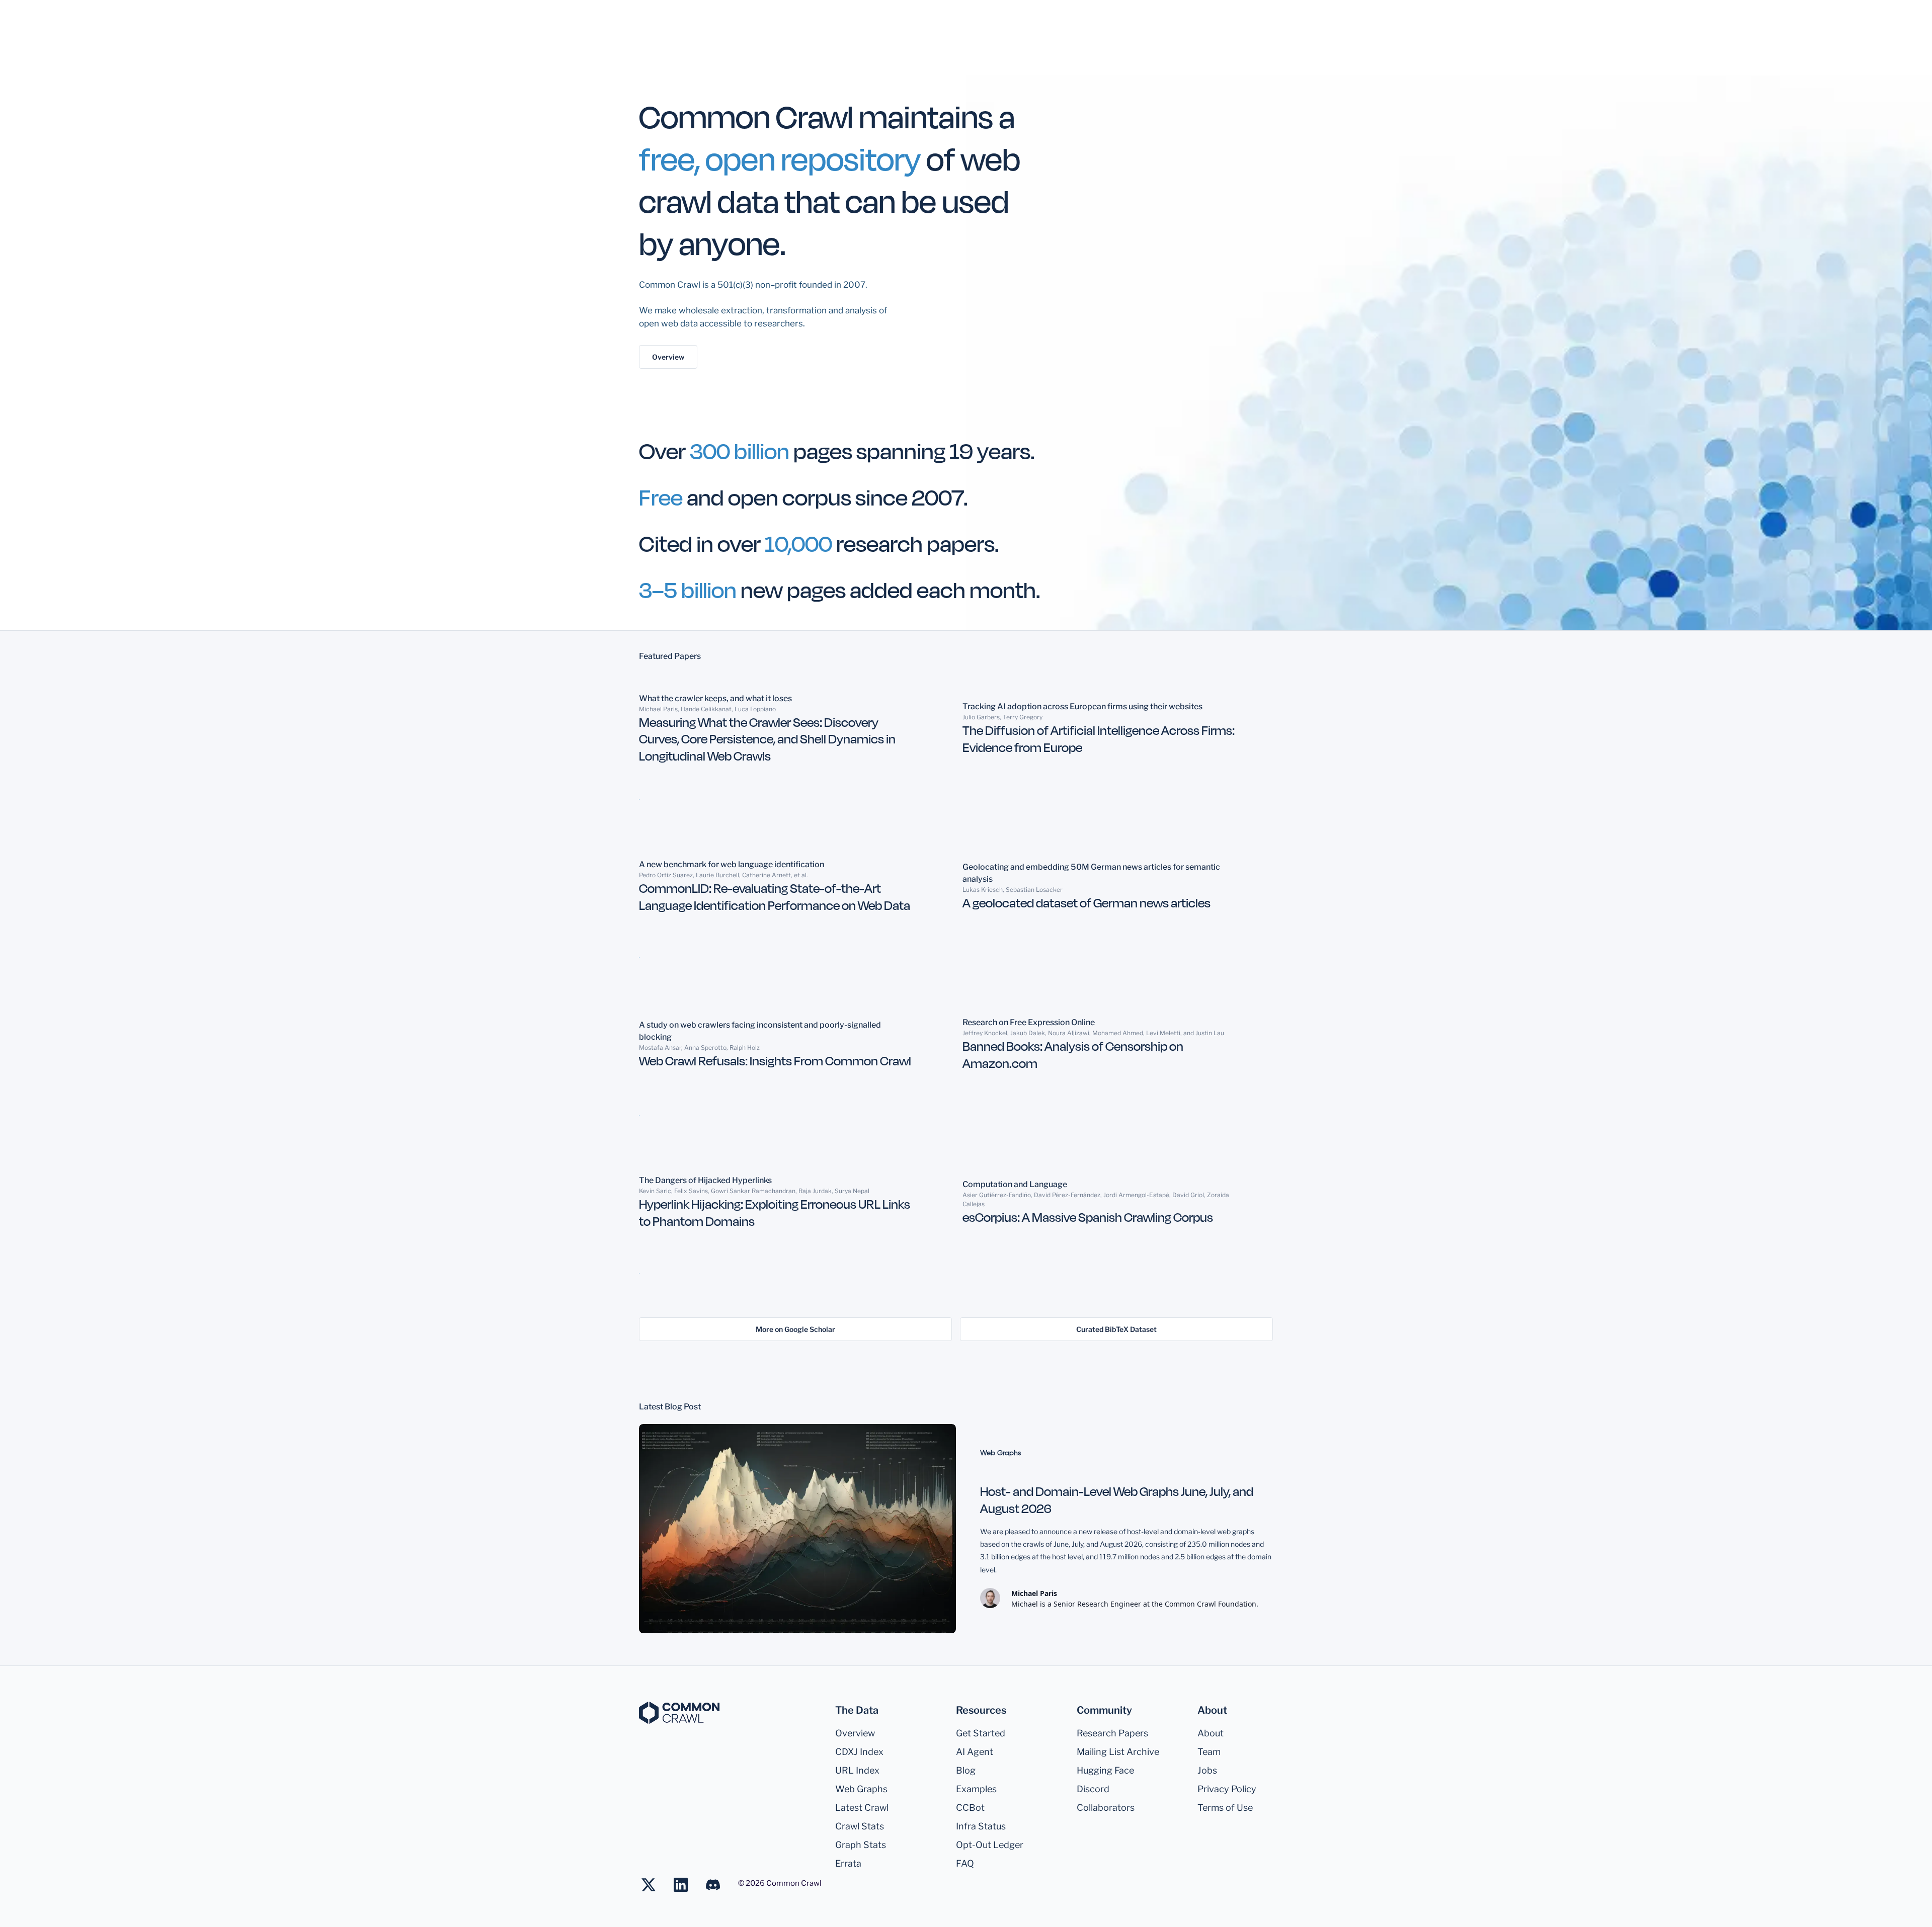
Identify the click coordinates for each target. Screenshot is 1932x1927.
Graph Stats (861, 1845)
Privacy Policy (1227, 1789)
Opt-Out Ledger (990, 1845)
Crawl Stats (860, 1826)
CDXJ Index (859, 1752)
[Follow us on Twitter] (654, 1885)
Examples (976, 1789)
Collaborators (1106, 1808)
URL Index (857, 1770)
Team (1209, 1752)
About (1211, 1733)
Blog (966, 1770)
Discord (1093, 1789)
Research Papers (1112, 1733)
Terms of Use (1225, 1808)
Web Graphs (861, 1789)
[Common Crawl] (679, 1713)
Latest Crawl (862, 1808)
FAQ (965, 1863)
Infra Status (981, 1826)
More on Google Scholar (795, 1329)
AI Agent (975, 1752)
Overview (668, 357)
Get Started (981, 1733)
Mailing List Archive (1118, 1752)
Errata (848, 1863)
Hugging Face (1105, 1770)
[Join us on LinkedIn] (686, 1885)
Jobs (1207, 1770)
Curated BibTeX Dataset (1116, 1329)
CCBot (970, 1808)
